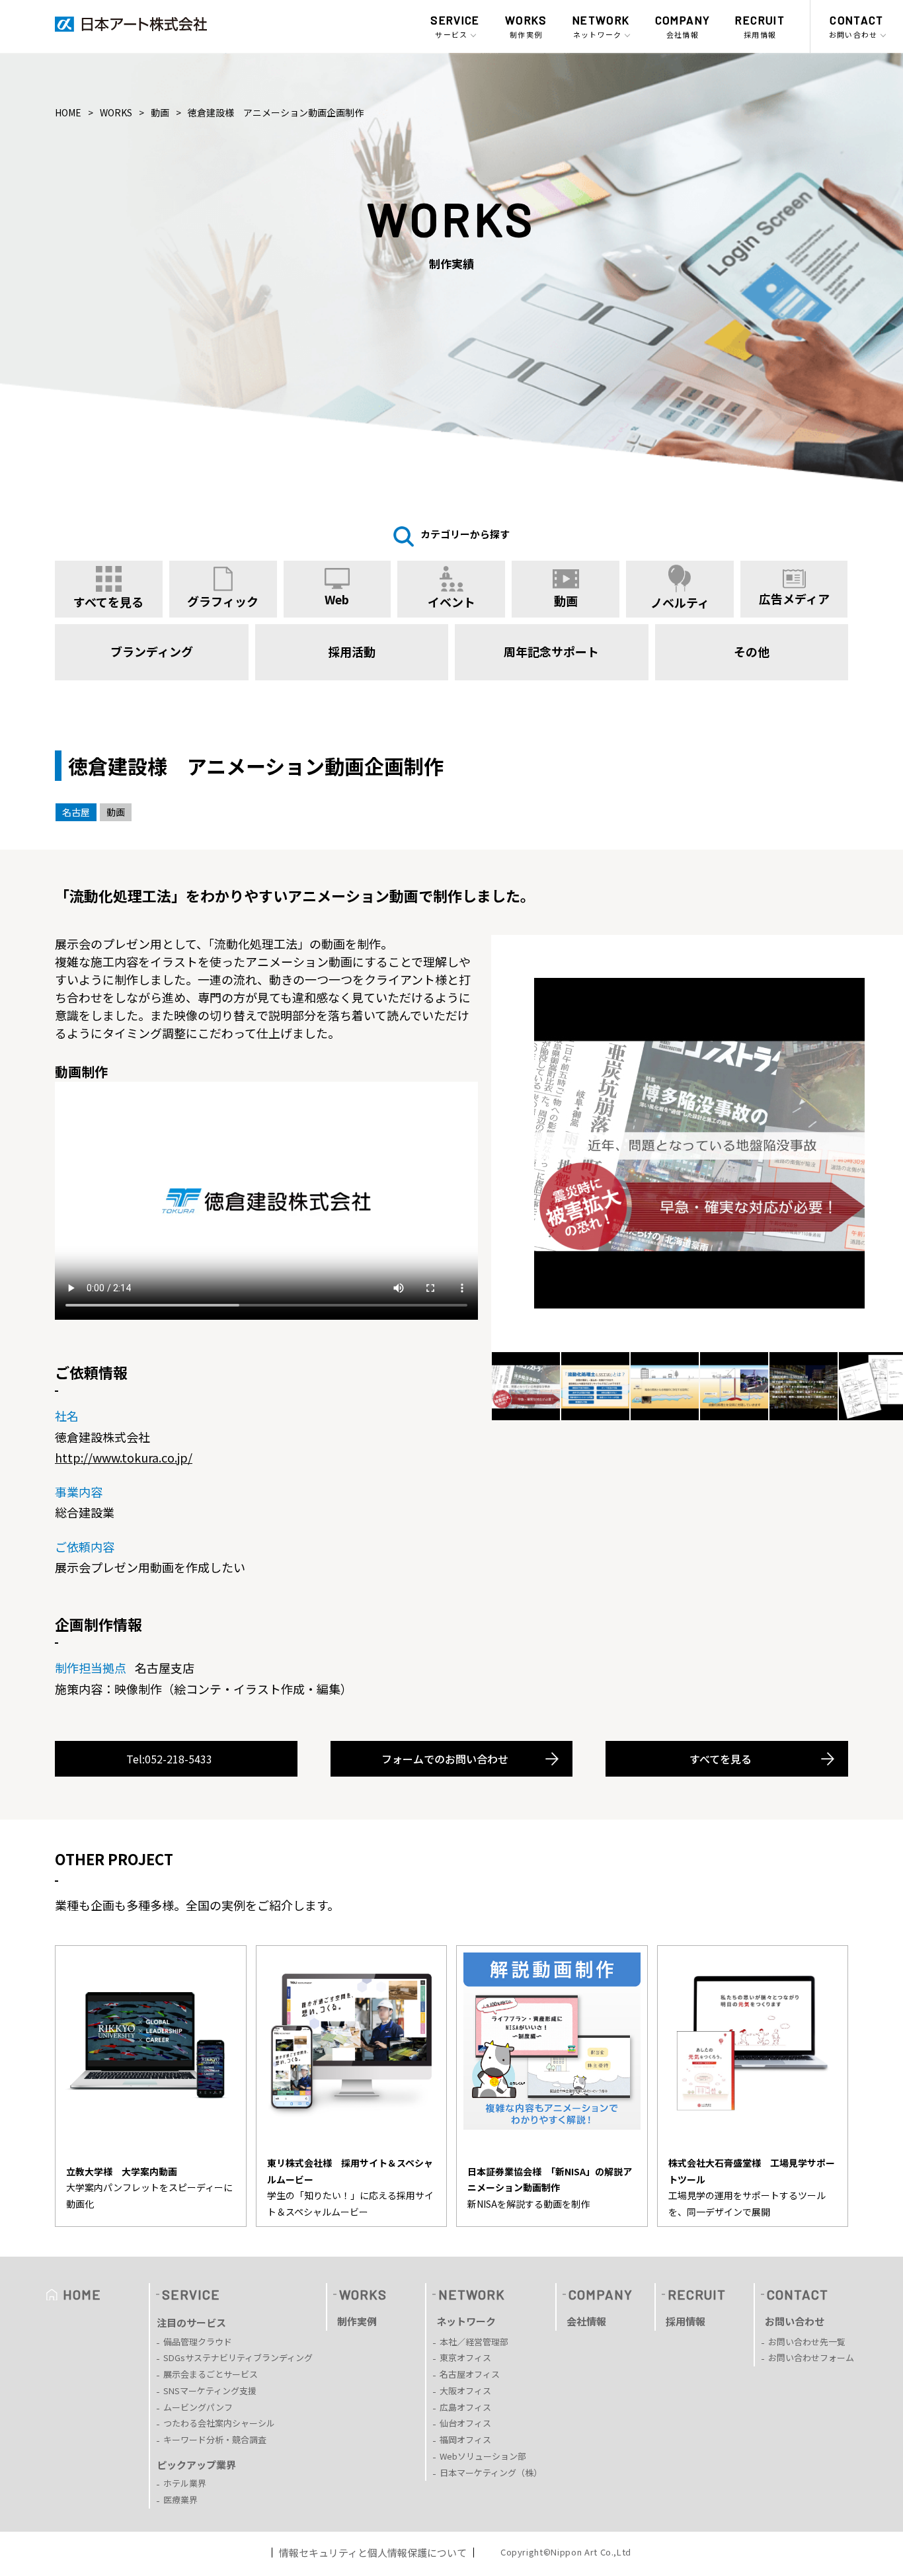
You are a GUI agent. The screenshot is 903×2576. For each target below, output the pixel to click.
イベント (451, 602)
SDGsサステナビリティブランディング (238, 2357)
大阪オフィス (465, 2391)
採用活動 (352, 651)
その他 (752, 651)
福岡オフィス (465, 2439)
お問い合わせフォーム (811, 2357)
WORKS (116, 112)
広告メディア (794, 598)
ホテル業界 (185, 2483)
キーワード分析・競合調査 (215, 2439)
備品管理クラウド (198, 2342)
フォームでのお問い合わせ (445, 1759)
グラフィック (223, 601)
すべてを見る (721, 1759)
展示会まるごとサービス (211, 2374)
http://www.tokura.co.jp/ (124, 1457)
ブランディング (152, 651)
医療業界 (180, 2500)
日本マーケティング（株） (491, 2473)
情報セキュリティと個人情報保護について (373, 2553)
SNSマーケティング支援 (210, 2391)
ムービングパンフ (198, 2407)
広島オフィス (465, 2407)
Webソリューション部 (483, 2456)
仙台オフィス (465, 2423)
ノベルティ (680, 602)
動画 (160, 112)
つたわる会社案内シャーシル (219, 2423)
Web (337, 599)
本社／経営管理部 (474, 2342)
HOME (68, 112)
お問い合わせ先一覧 (807, 2342)
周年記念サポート (551, 651)
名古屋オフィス (470, 2374)
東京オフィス (465, 2357)
